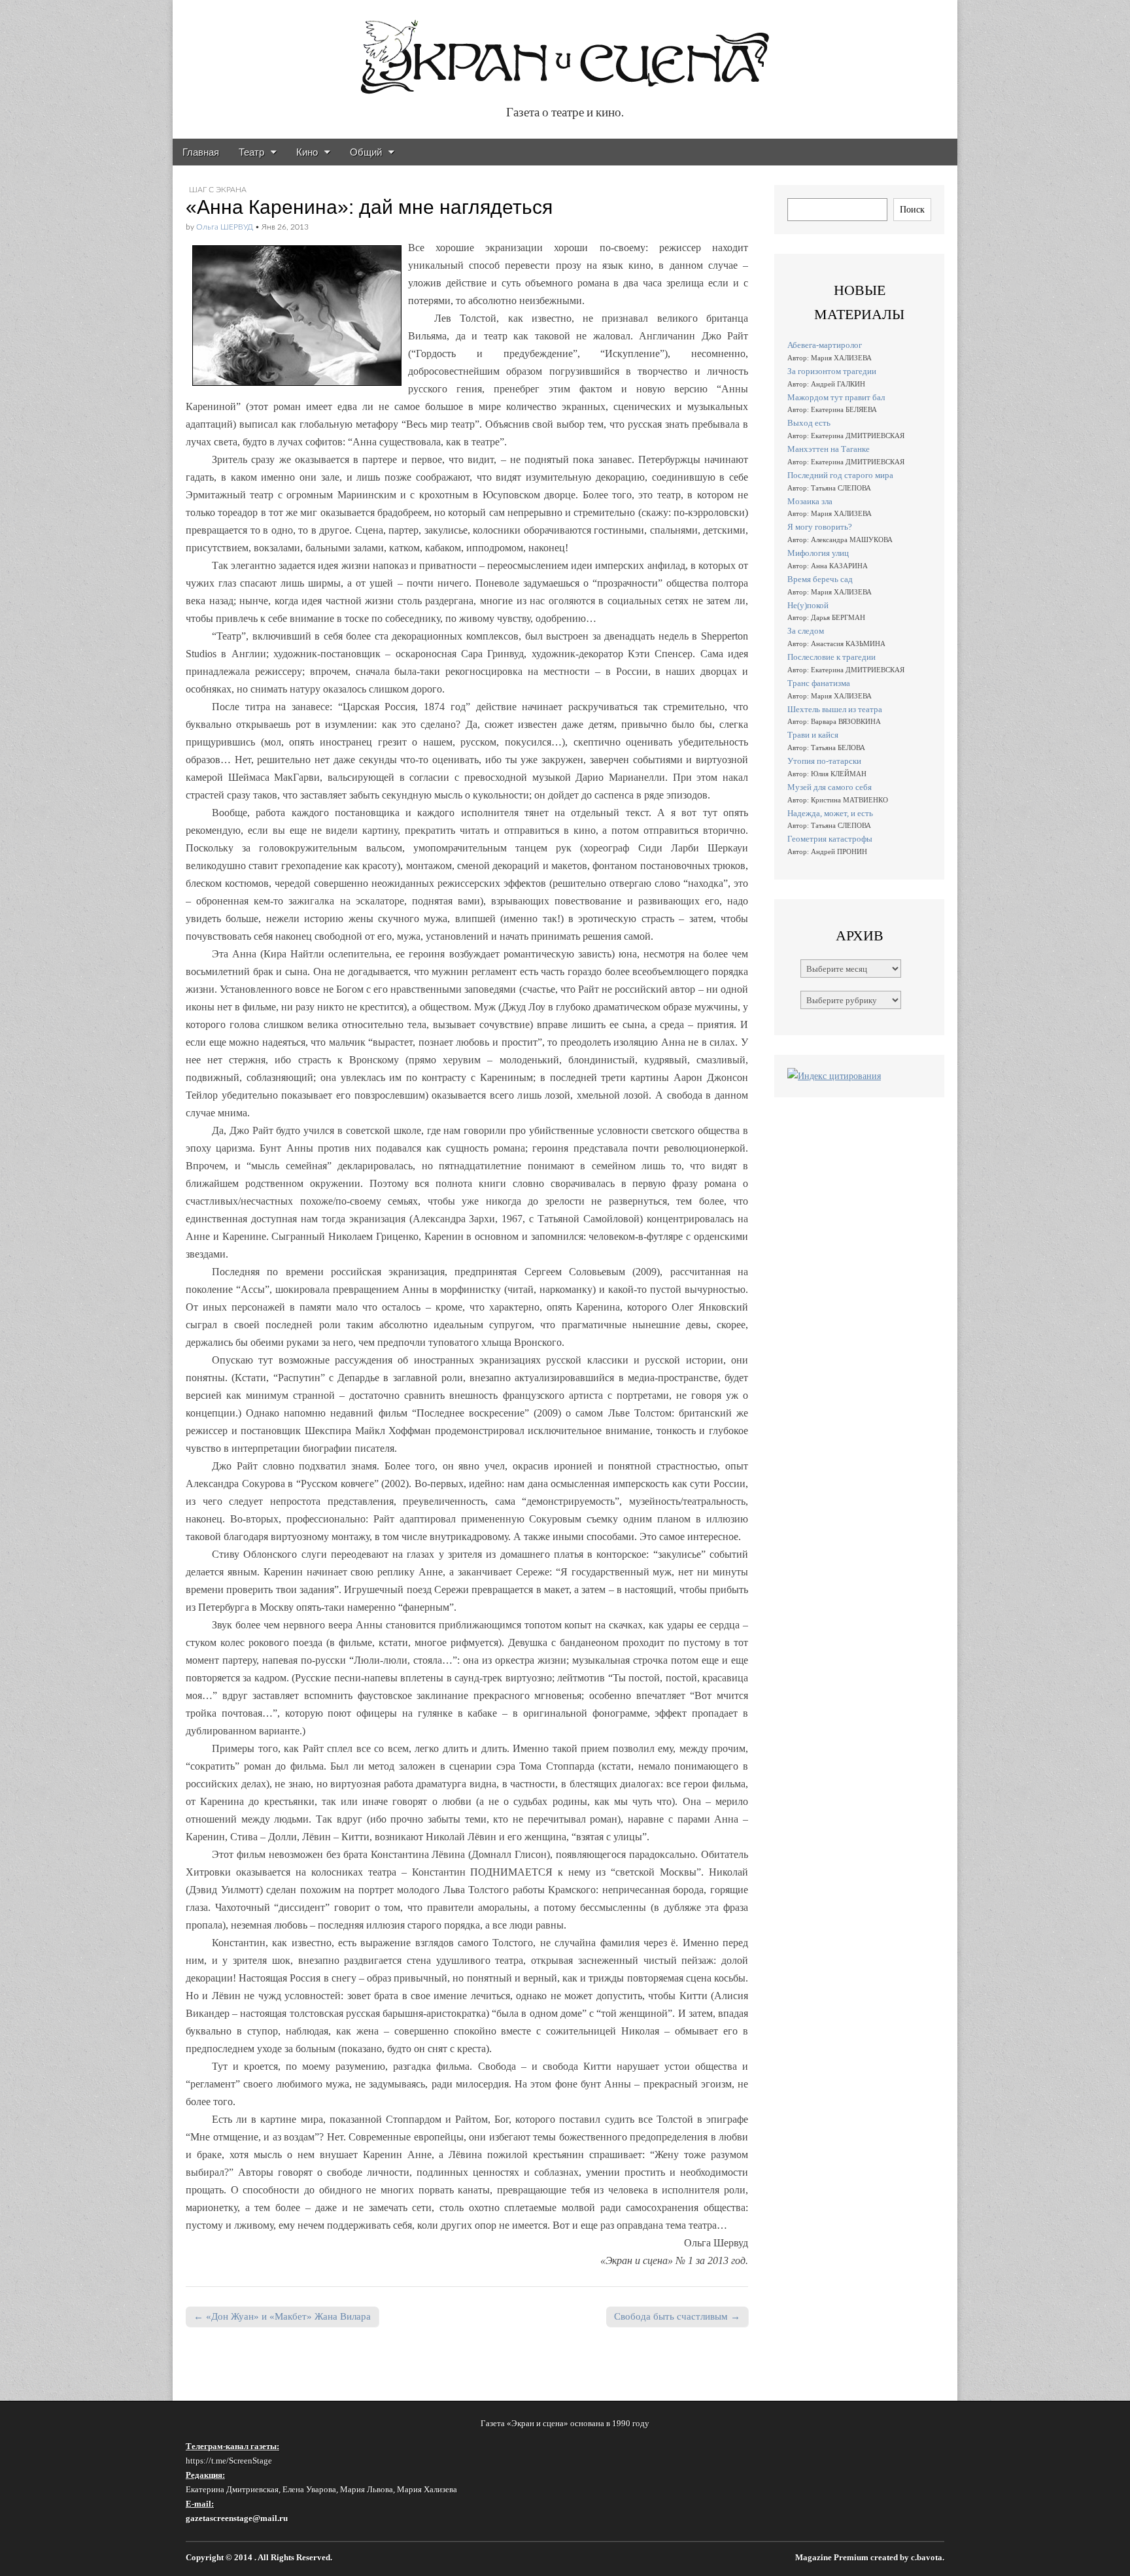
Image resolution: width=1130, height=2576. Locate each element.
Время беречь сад (820, 579)
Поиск (912, 209)
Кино (307, 152)
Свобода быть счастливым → (677, 2316)
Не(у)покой (808, 605)
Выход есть (809, 423)
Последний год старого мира (840, 475)
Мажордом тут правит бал (836, 397)
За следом (806, 631)
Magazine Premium (832, 2558)
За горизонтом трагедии (832, 371)
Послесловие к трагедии (831, 657)
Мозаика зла (810, 501)
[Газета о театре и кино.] (565, 50)
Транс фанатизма (819, 683)
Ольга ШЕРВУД (225, 227)
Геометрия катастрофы (830, 839)
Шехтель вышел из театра (835, 709)
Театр (251, 152)
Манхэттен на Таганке (829, 449)
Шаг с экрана (218, 190)
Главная (201, 152)
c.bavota (927, 2558)
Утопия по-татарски (824, 761)
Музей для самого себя (830, 787)
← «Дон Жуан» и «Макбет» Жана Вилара (282, 2316)
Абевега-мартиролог (825, 345)
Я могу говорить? (820, 527)
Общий (366, 152)
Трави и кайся (813, 735)
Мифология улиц (818, 553)
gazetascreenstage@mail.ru (237, 2518)
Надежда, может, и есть (830, 813)
